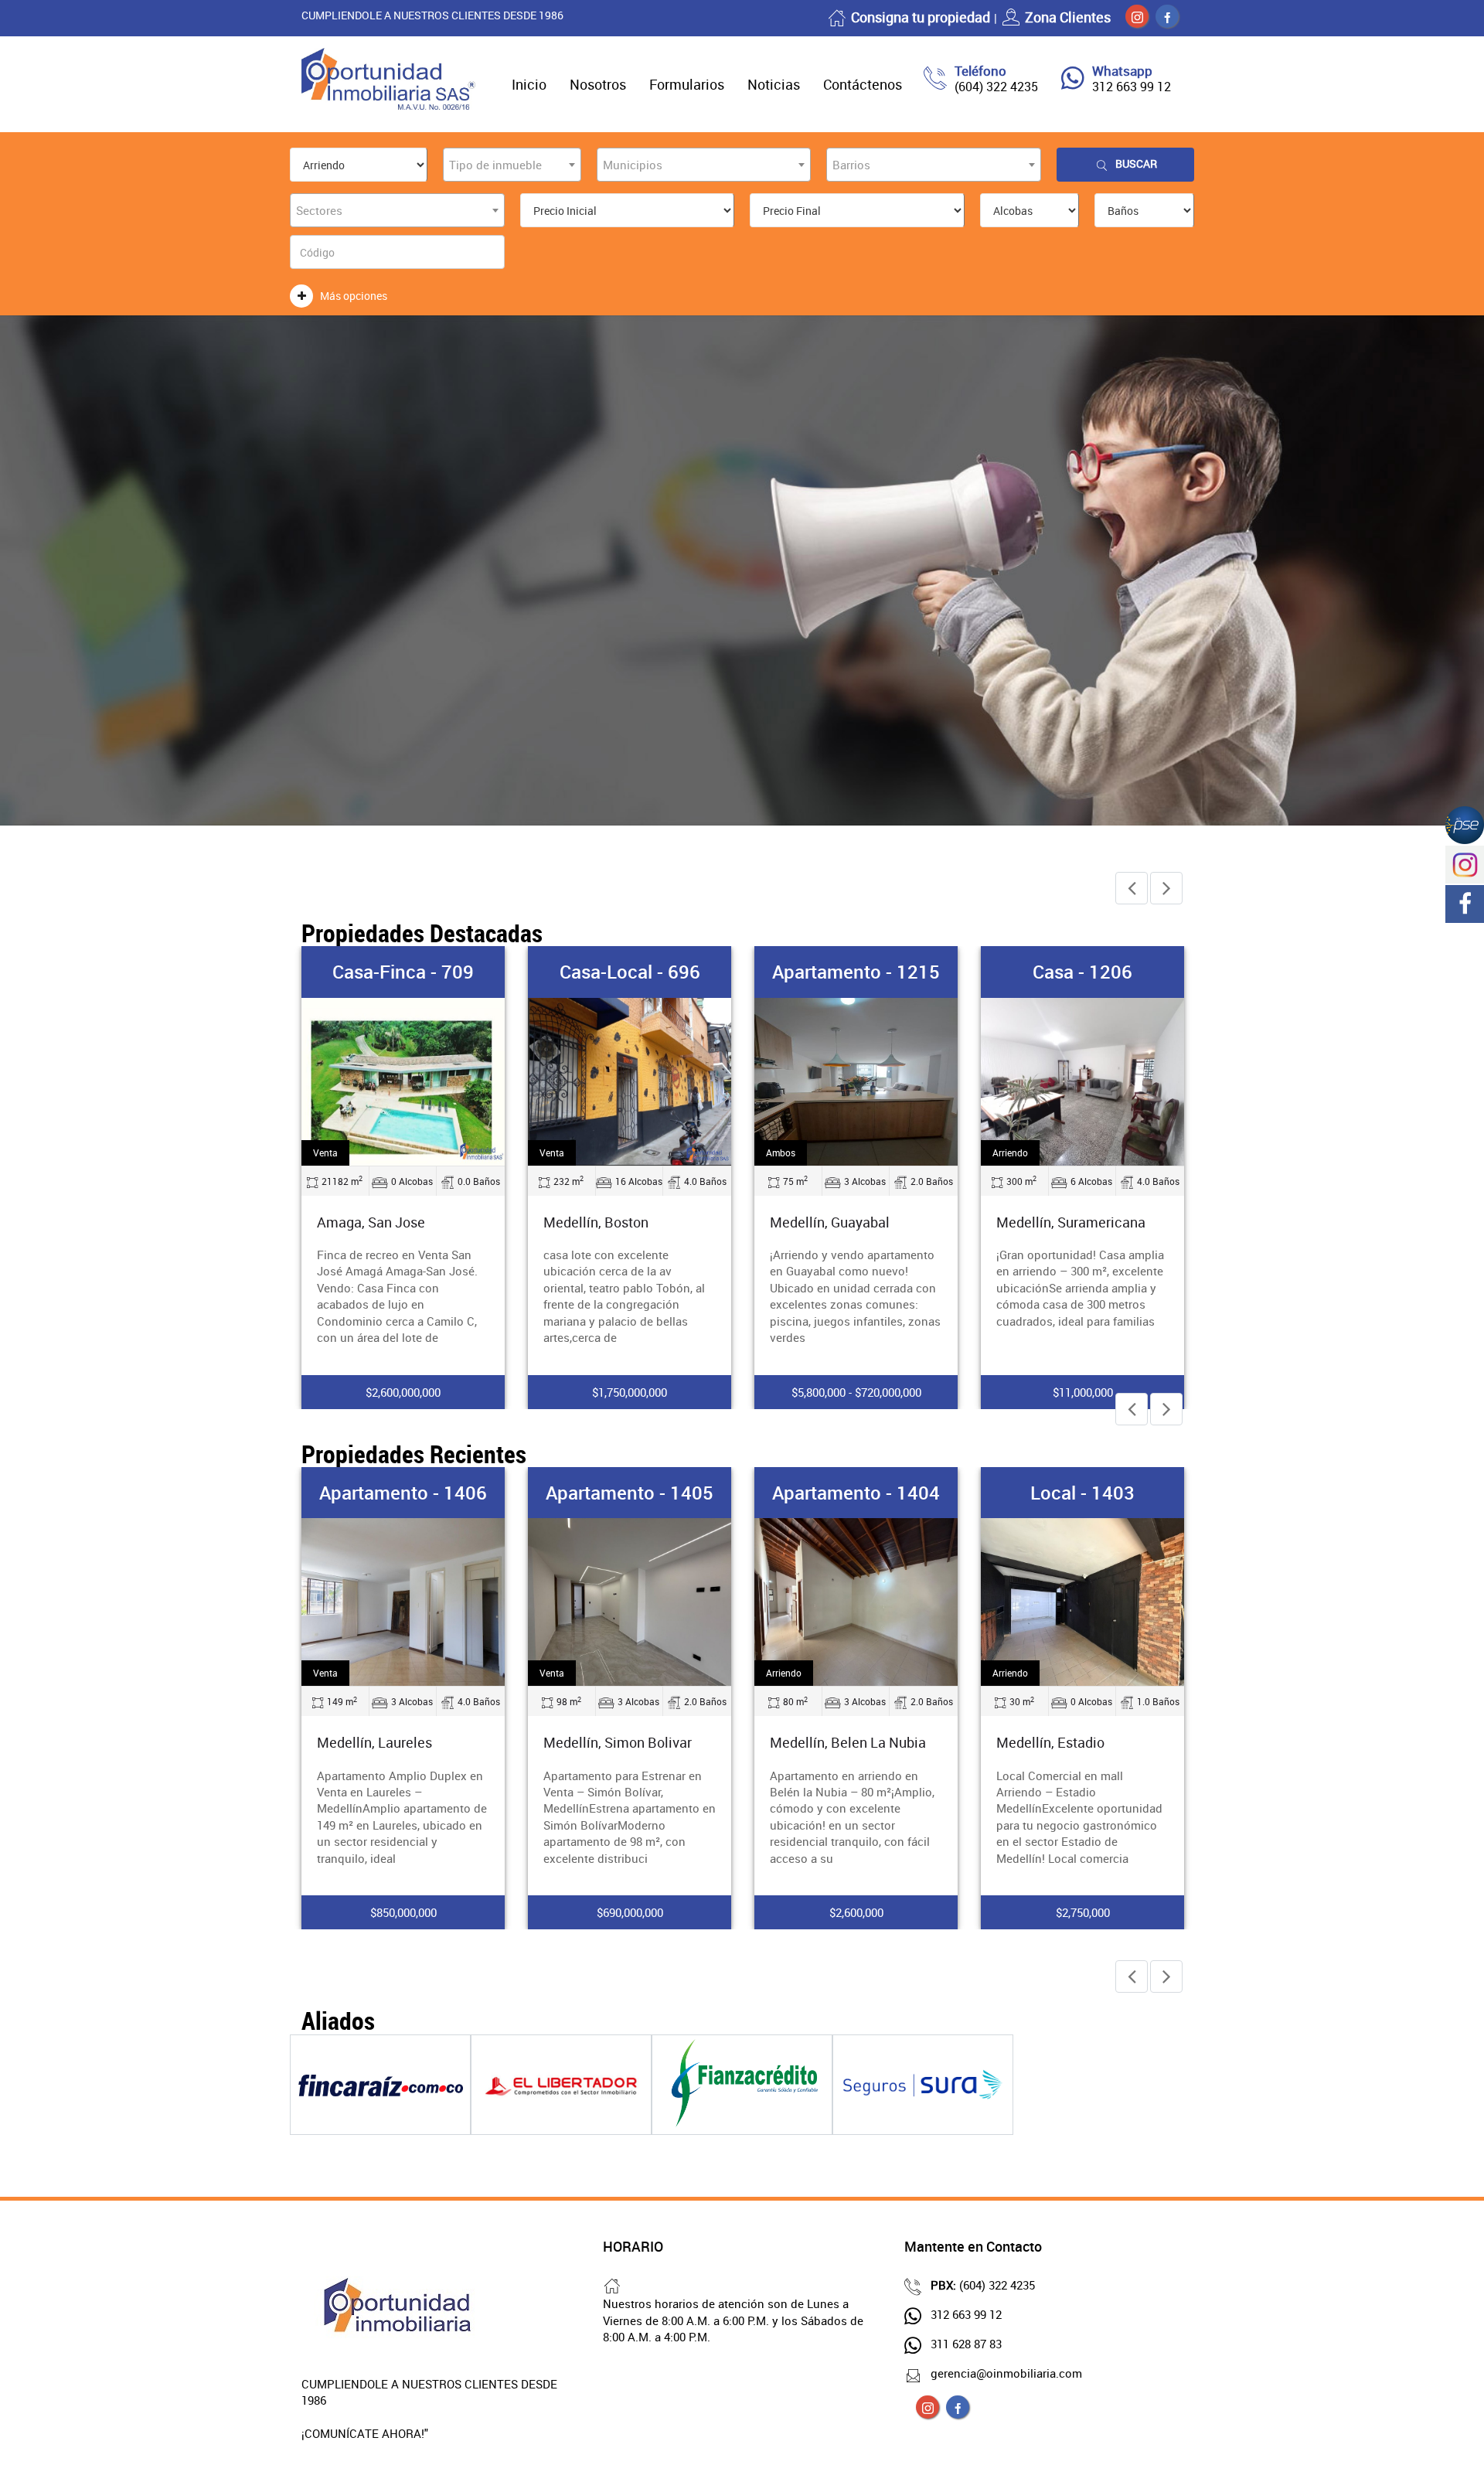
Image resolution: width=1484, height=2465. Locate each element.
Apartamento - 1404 (856, 1493)
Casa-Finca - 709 (403, 972)
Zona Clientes (1068, 17)
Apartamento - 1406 (403, 1493)
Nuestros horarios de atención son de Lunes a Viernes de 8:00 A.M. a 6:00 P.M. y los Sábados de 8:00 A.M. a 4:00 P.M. (733, 2320)
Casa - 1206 (1082, 972)
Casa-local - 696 (630, 972)
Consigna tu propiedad (921, 17)
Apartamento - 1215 (856, 972)
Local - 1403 (1082, 1493)
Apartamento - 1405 (630, 1493)
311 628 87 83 (966, 2344)
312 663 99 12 (1132, 87)
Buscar (1136, 163)
